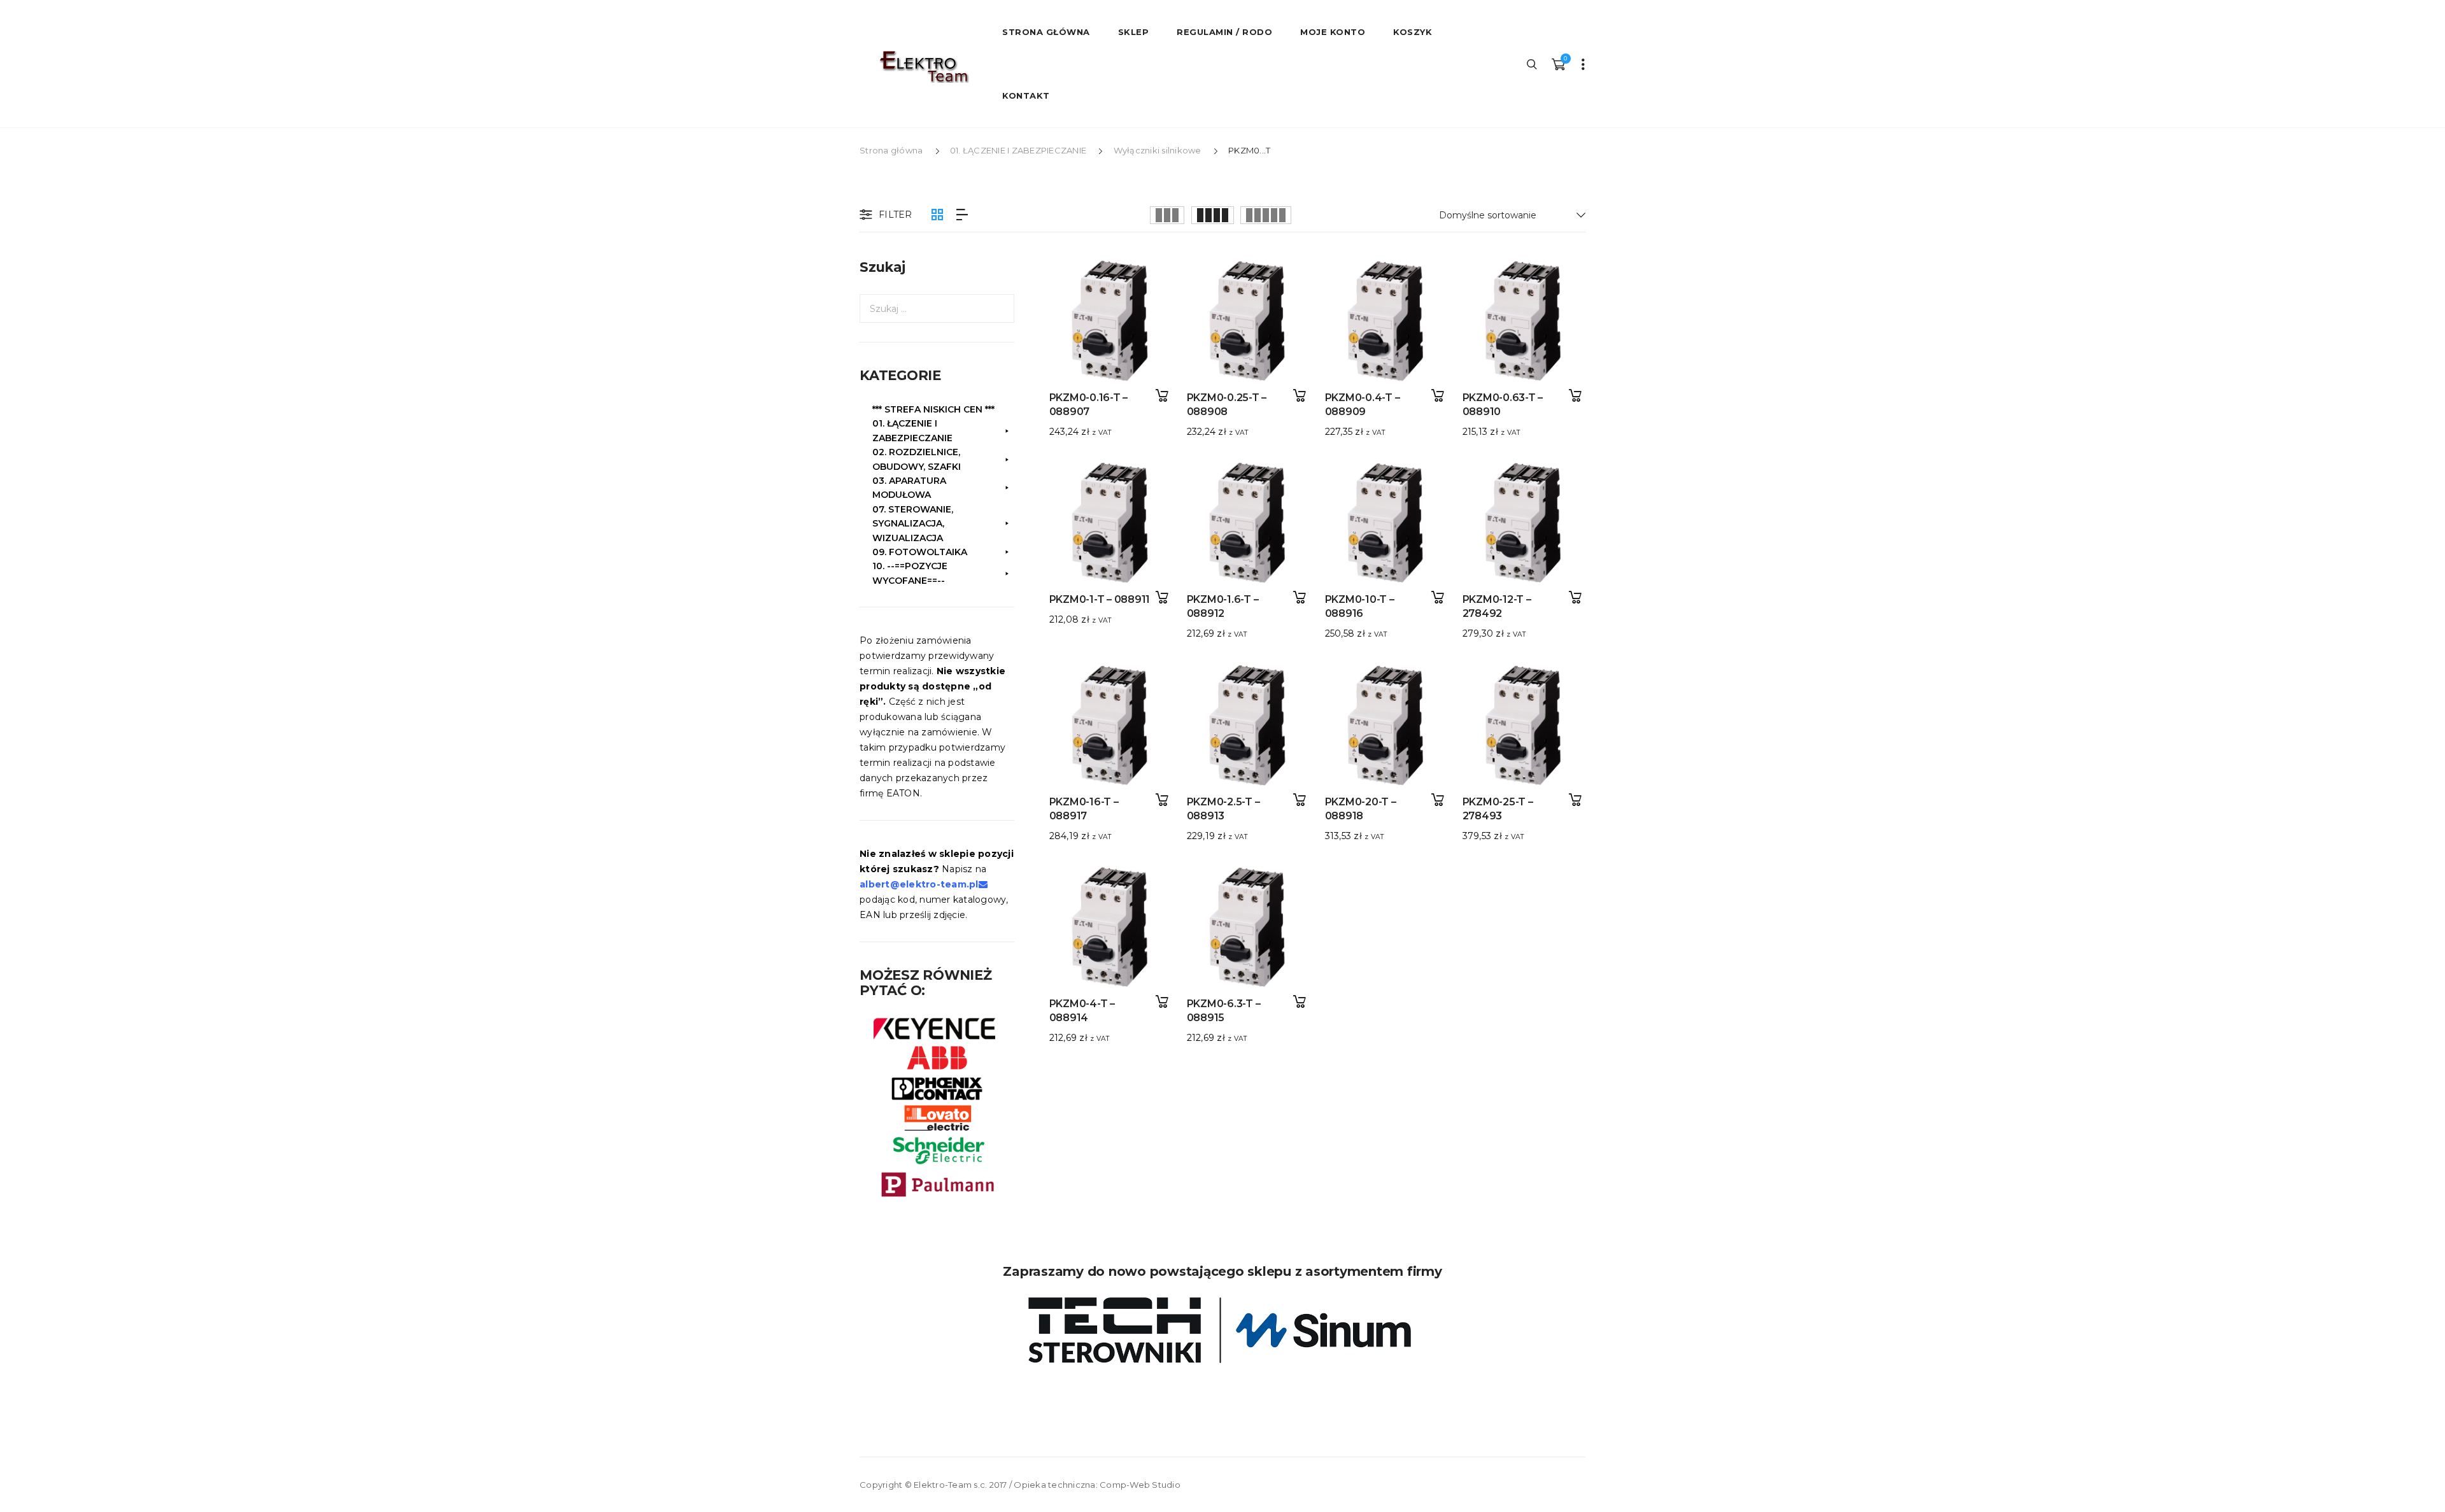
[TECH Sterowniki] (1222, 1330)
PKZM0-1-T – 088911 (1100, 599)
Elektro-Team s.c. (950, 1485)
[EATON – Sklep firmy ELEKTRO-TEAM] (923, 67)
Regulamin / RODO (1224, 32)
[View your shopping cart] (1558, 64)
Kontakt (1026, 95)
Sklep (1134, 32)
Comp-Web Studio (1140, 1485)
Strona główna (891, 150)
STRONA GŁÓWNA (1046, 32)
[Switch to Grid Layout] (937, 215)
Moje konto (1333, 32)
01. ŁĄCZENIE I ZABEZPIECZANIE (1018, 150)
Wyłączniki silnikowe (1158, 150)
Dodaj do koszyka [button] (1162, 396)
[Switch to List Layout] (962, 215)
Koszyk (1413, 32)
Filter (896, 215)
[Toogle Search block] (1533, 64)
